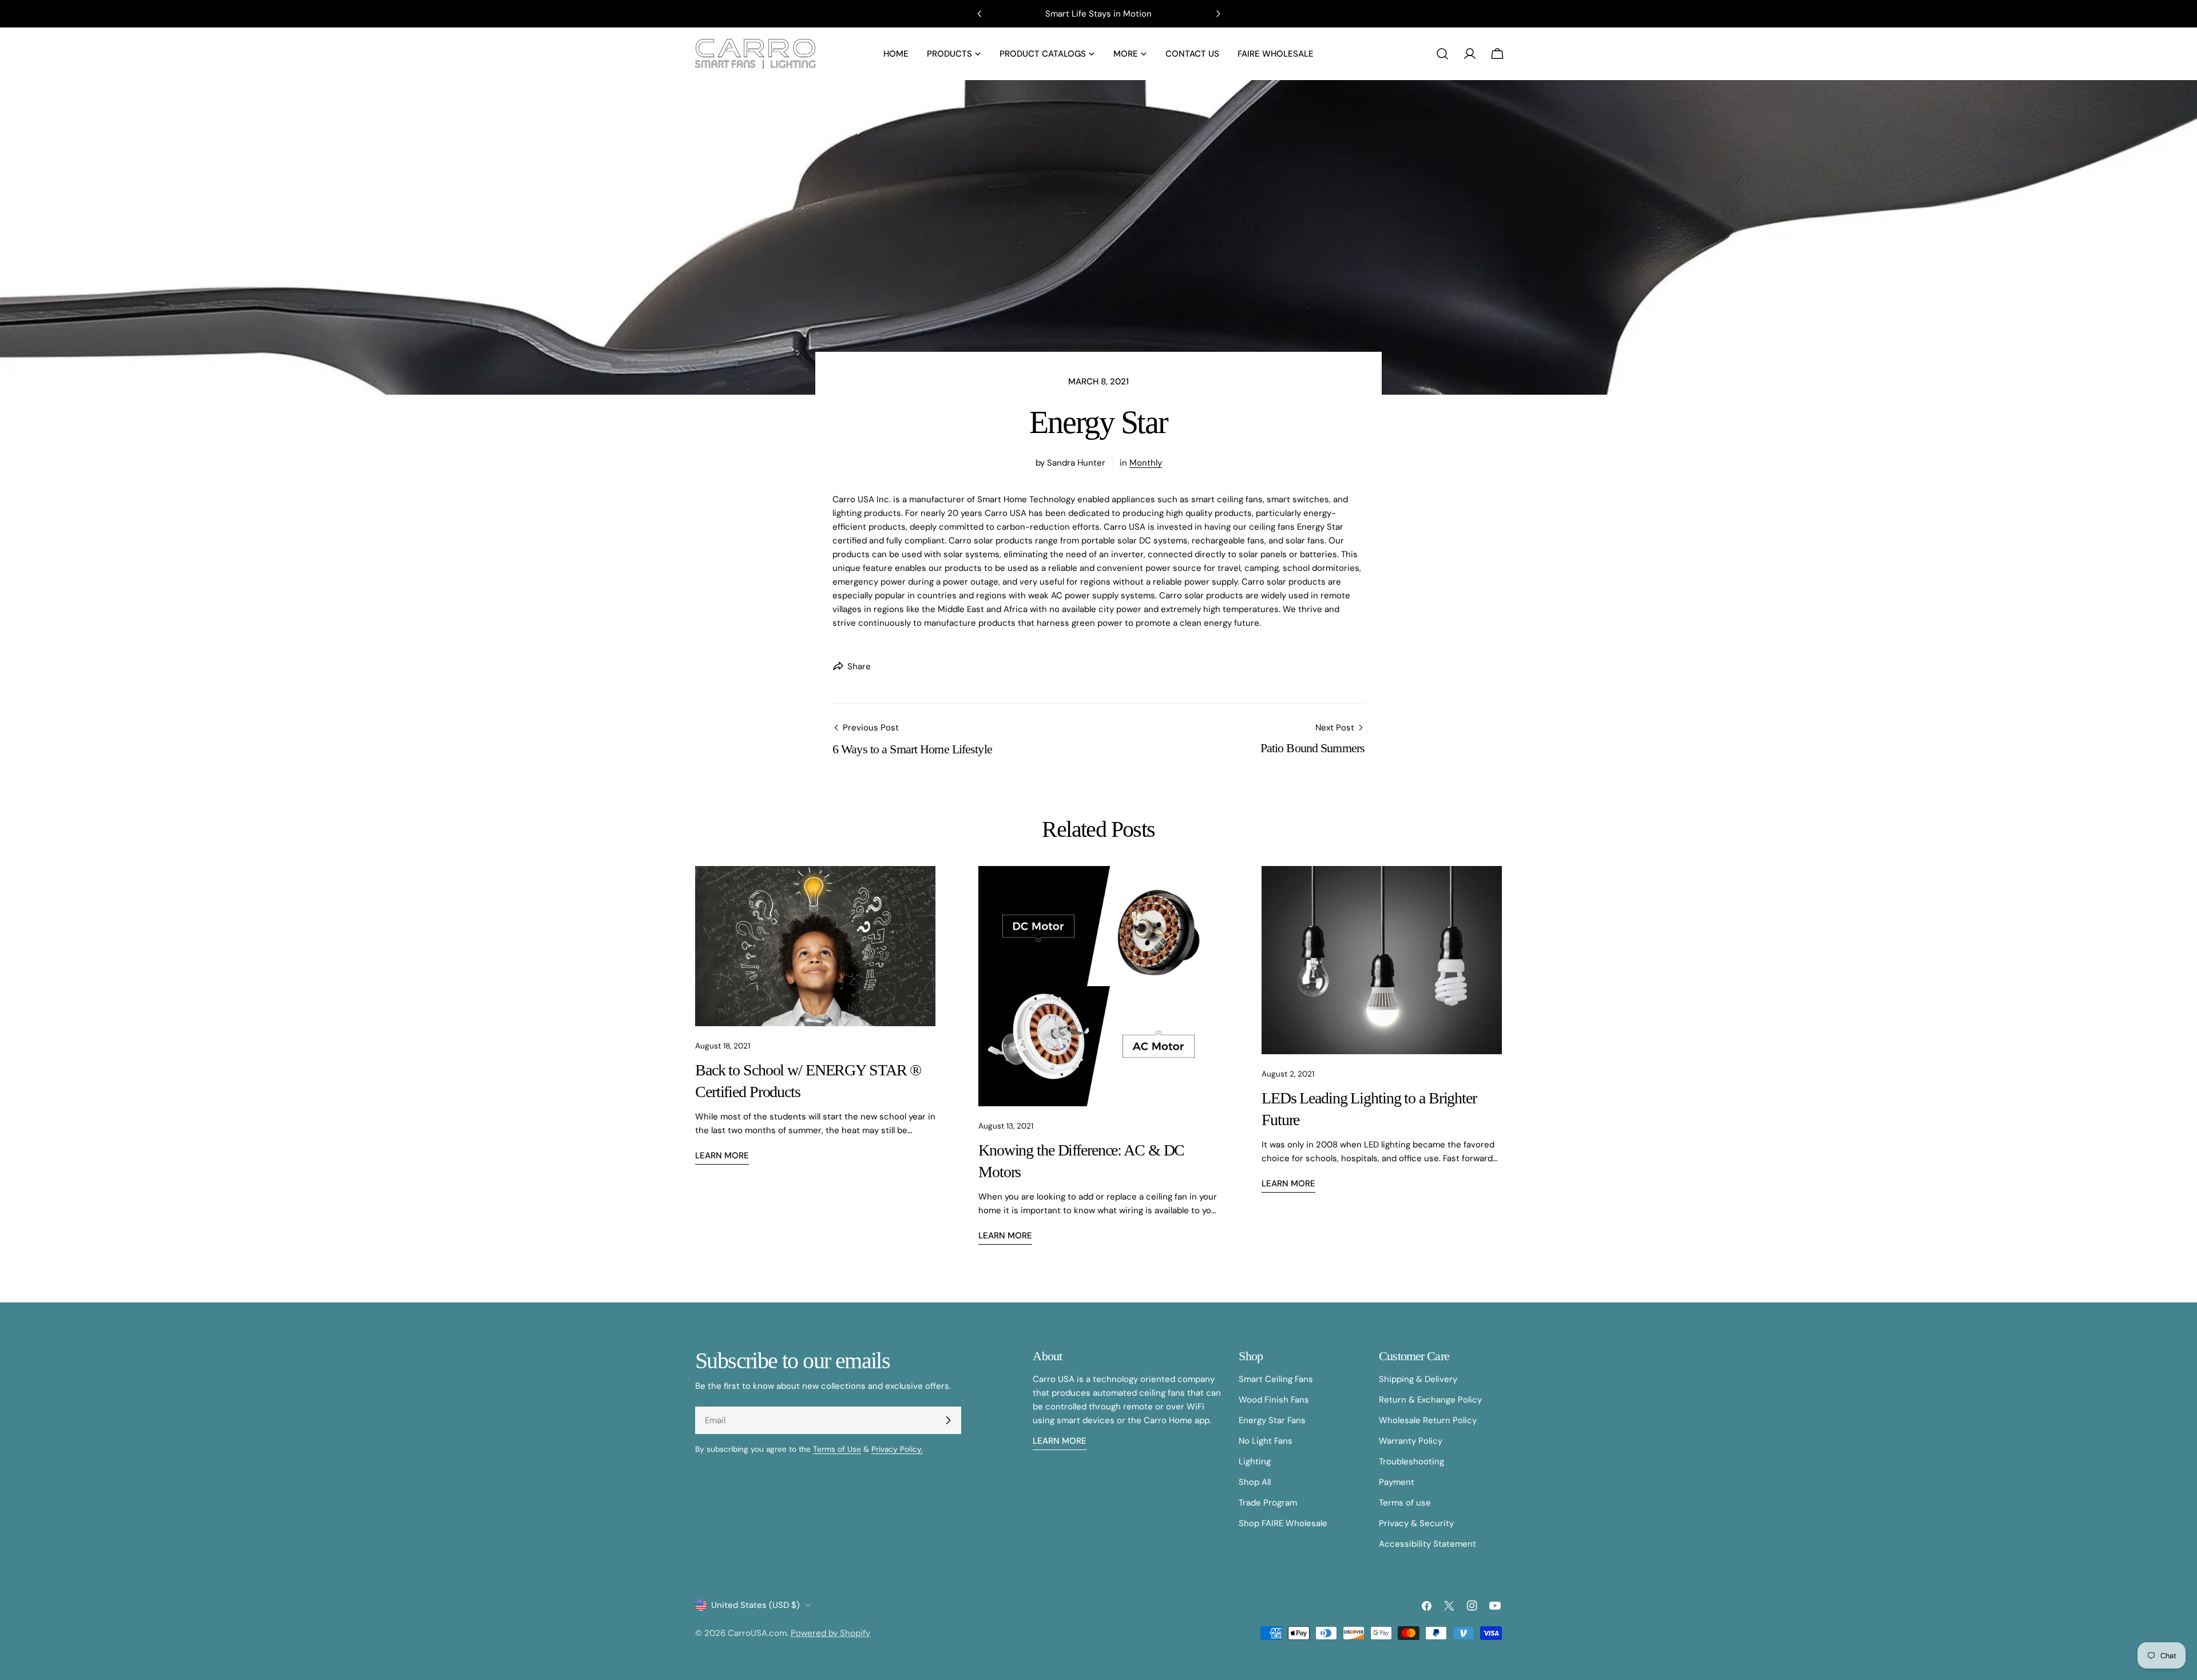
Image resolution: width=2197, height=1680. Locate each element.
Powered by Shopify (830, 1633)
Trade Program (1268, 1503)
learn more (1060, 1441)
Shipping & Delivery (1418, 1379)
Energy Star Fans (1272, 1420)
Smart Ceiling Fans (1276, 1379)
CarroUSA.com (757, 1633)
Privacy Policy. (897, 1449)
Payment (1397, 1482)
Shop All (1255, 1482)
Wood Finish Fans (1274, 1400)
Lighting (1255, 1461)
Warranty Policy (1411, 1441)
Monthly (1146, 463)
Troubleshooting (1411, 1461)
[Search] (1442, 54)
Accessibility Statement (1427, 1544)
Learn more (722, 1155)
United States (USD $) (756, 1605)
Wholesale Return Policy (1428, 1420)
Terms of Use (837, 1449)
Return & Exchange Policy (1430, 1400)
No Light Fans (1266, 1441)
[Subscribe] (948, 1420)
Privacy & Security (1416, 1523)
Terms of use (1405, 1503)
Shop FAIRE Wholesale (1283, 1523)
